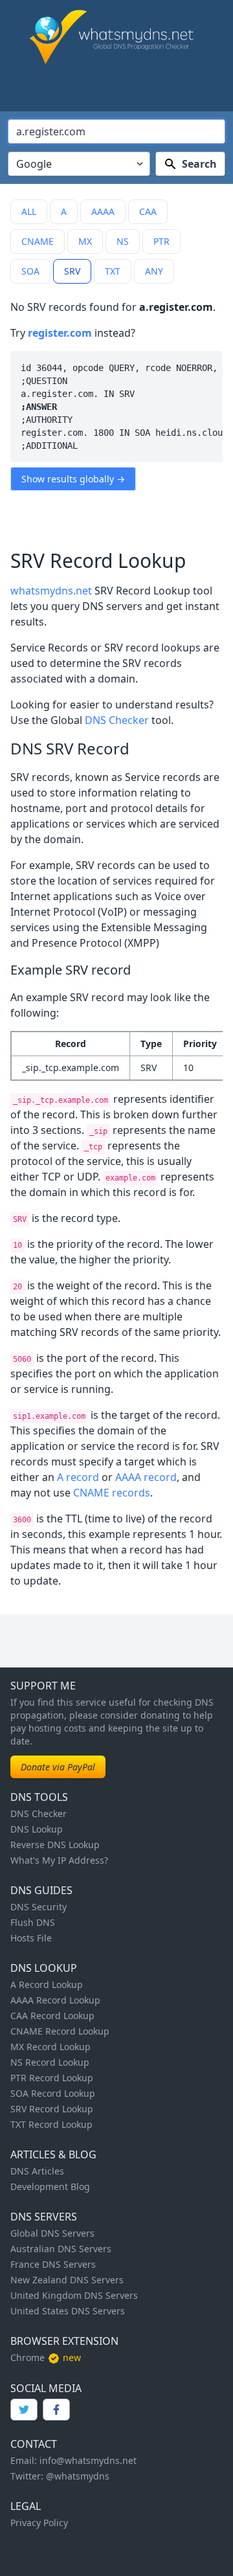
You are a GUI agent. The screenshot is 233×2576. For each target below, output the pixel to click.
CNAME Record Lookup (60, 2031)
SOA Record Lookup (53, 2093)
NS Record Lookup (50, 2062)
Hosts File (31, 1938)
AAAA (103, 211)
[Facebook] (56, 2410)
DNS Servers (44, 2217)
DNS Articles (37, 2171)
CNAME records (112, 1493)
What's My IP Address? (59, 1860)
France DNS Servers (53, 2264)
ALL (29, 211)
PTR (161, 241)
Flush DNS (33, 1922)
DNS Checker (117, 720)
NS (123, 241)
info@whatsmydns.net (88, 2460)
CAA (148, 211)
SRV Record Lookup (52, 2109)
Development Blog (50, 2186)
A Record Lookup (47, 1984)
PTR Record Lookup (52, 2078)
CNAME (38, 241)
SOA (30, 271)
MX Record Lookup (50, 2047)
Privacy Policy (39, 2523)
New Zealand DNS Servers (67, 2280)
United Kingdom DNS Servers (74, 2295)
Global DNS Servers (52, 2233)
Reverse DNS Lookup (55, 1845)
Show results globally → (73, 479)
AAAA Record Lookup (55, 2000)
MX (85, 241)
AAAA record (146, 1477)
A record (78, 1477)
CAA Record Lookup (52, 2016)
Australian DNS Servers (61, 2249)
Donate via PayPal (58, 1767)
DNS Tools (39, 1797)
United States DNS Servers (68, 2311)
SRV (72, 271)
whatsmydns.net (51, 591)
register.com (60, 333)
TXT (113, 271)
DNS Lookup (37, 1829)
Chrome (28, 2357)
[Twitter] (24, 2410)
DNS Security (39, 1907)
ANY (154, 271)
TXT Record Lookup (51, 2124)
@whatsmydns (78, 2476)
